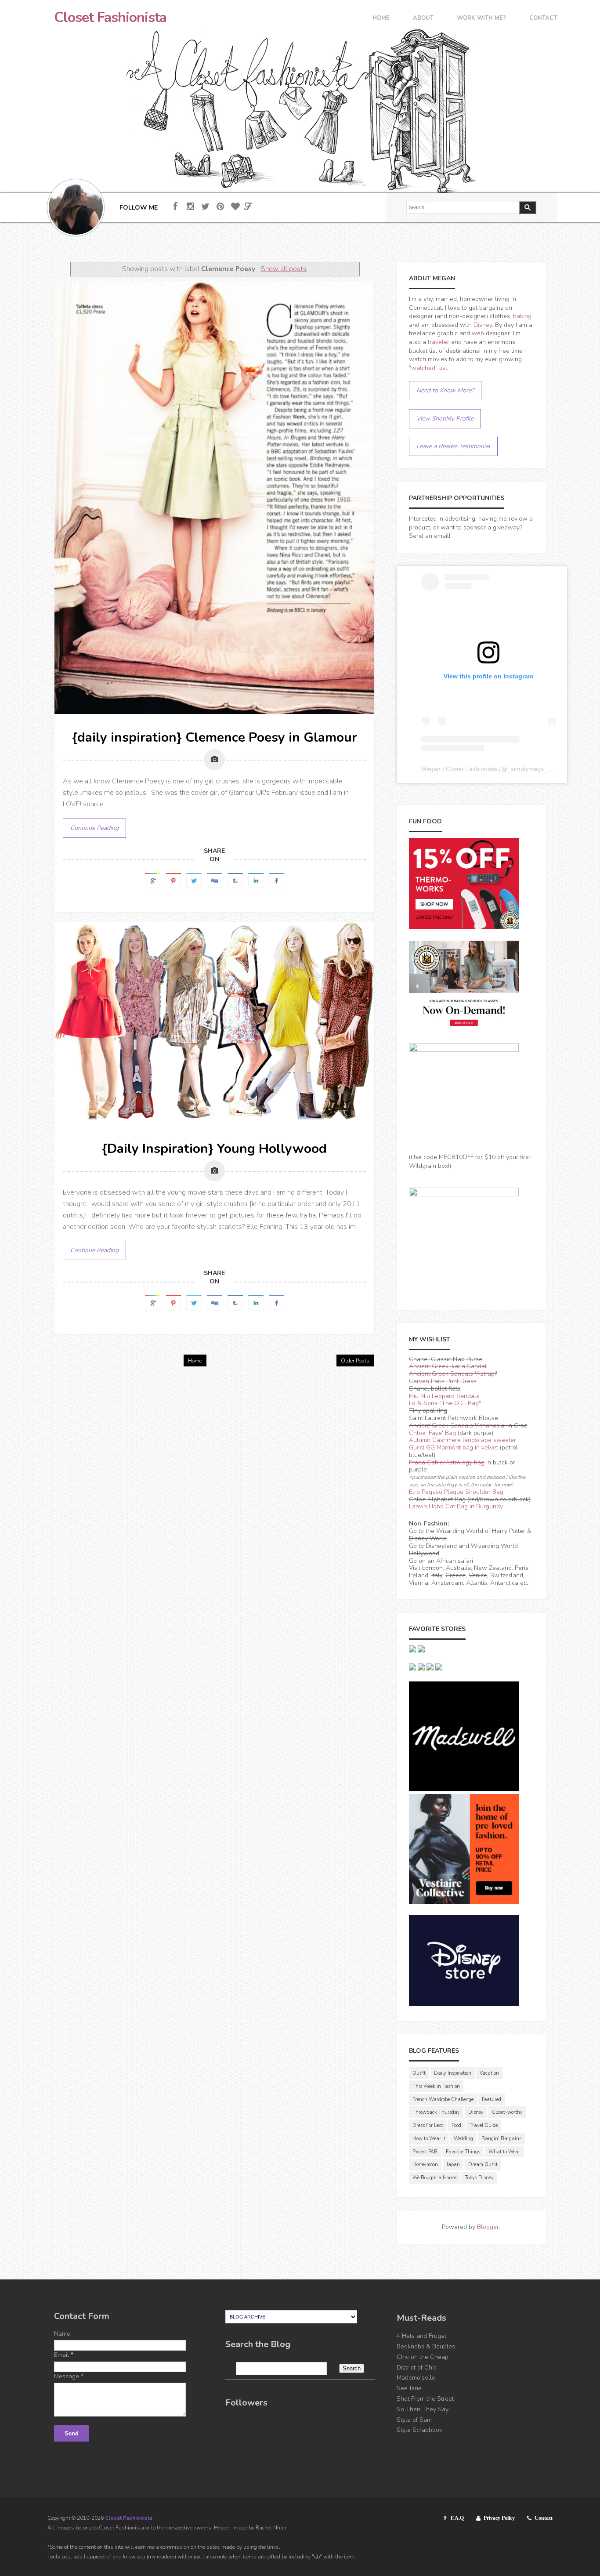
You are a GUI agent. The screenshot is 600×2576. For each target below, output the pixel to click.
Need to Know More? (445, 390)
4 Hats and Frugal (421, 2336)
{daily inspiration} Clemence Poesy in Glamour (215, 737)
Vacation (489, 2073)
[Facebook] (175, 207)
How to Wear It (429, 2139)
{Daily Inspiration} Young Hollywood (214, 1149)
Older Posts (355, 1361)
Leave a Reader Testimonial (453, 446)
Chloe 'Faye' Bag (432, 1433)
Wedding (463, 2139)
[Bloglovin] (235, 207)
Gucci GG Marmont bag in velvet (454, 1447)
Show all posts (284, 269)
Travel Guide (484, 2125)
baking (522, 316)
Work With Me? (481, 19)
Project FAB (425, 2152)
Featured (492, 2100)
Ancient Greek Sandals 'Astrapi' (453, 1374)
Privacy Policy (499, 2518)
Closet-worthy (507, 2112)
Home (381, 19)
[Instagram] (190, 207)
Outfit (419, 2073)
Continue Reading (94, 828)
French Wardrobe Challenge (443, 2100)
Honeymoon (425, 2165)
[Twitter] (205, 207)
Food (456, 2125)
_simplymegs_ (527, 769)
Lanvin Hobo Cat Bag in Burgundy (456, 1506)
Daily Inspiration (453, 2073)
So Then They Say (423, 2409)
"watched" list (428, 368)
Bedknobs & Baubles (426, 2346)
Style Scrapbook (419, 2430)
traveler (439, 342)
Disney (483, 325)
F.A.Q (457, 2518)
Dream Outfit (483, 2165)
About (423, 19)
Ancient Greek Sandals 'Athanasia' (457, 1426)
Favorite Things (463, 2152)
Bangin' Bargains (501, 2139)
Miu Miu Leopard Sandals (444, 1396)
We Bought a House (434, 2178)
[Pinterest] (220, 207)
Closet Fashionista (110, 18)
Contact (543, 19)
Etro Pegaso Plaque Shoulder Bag (456, 1492)
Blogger (488, 2227)
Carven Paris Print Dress (443, 1381)
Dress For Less (428, 2125)
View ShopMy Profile (445, 418)
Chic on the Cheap (423, 2357)
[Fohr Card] (248, 207)
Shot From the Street (425, 2399)
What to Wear (504, 2152)
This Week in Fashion (436, 2086)
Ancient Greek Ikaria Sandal (448, 1366)
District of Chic (417, 2368)
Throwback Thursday (436, 2112)
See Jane (409, 2388)
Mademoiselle (416, 2378)
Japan (453, 2165)
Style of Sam (414, 2420)
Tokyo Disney (479, 2178)
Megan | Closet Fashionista (459, 769)
